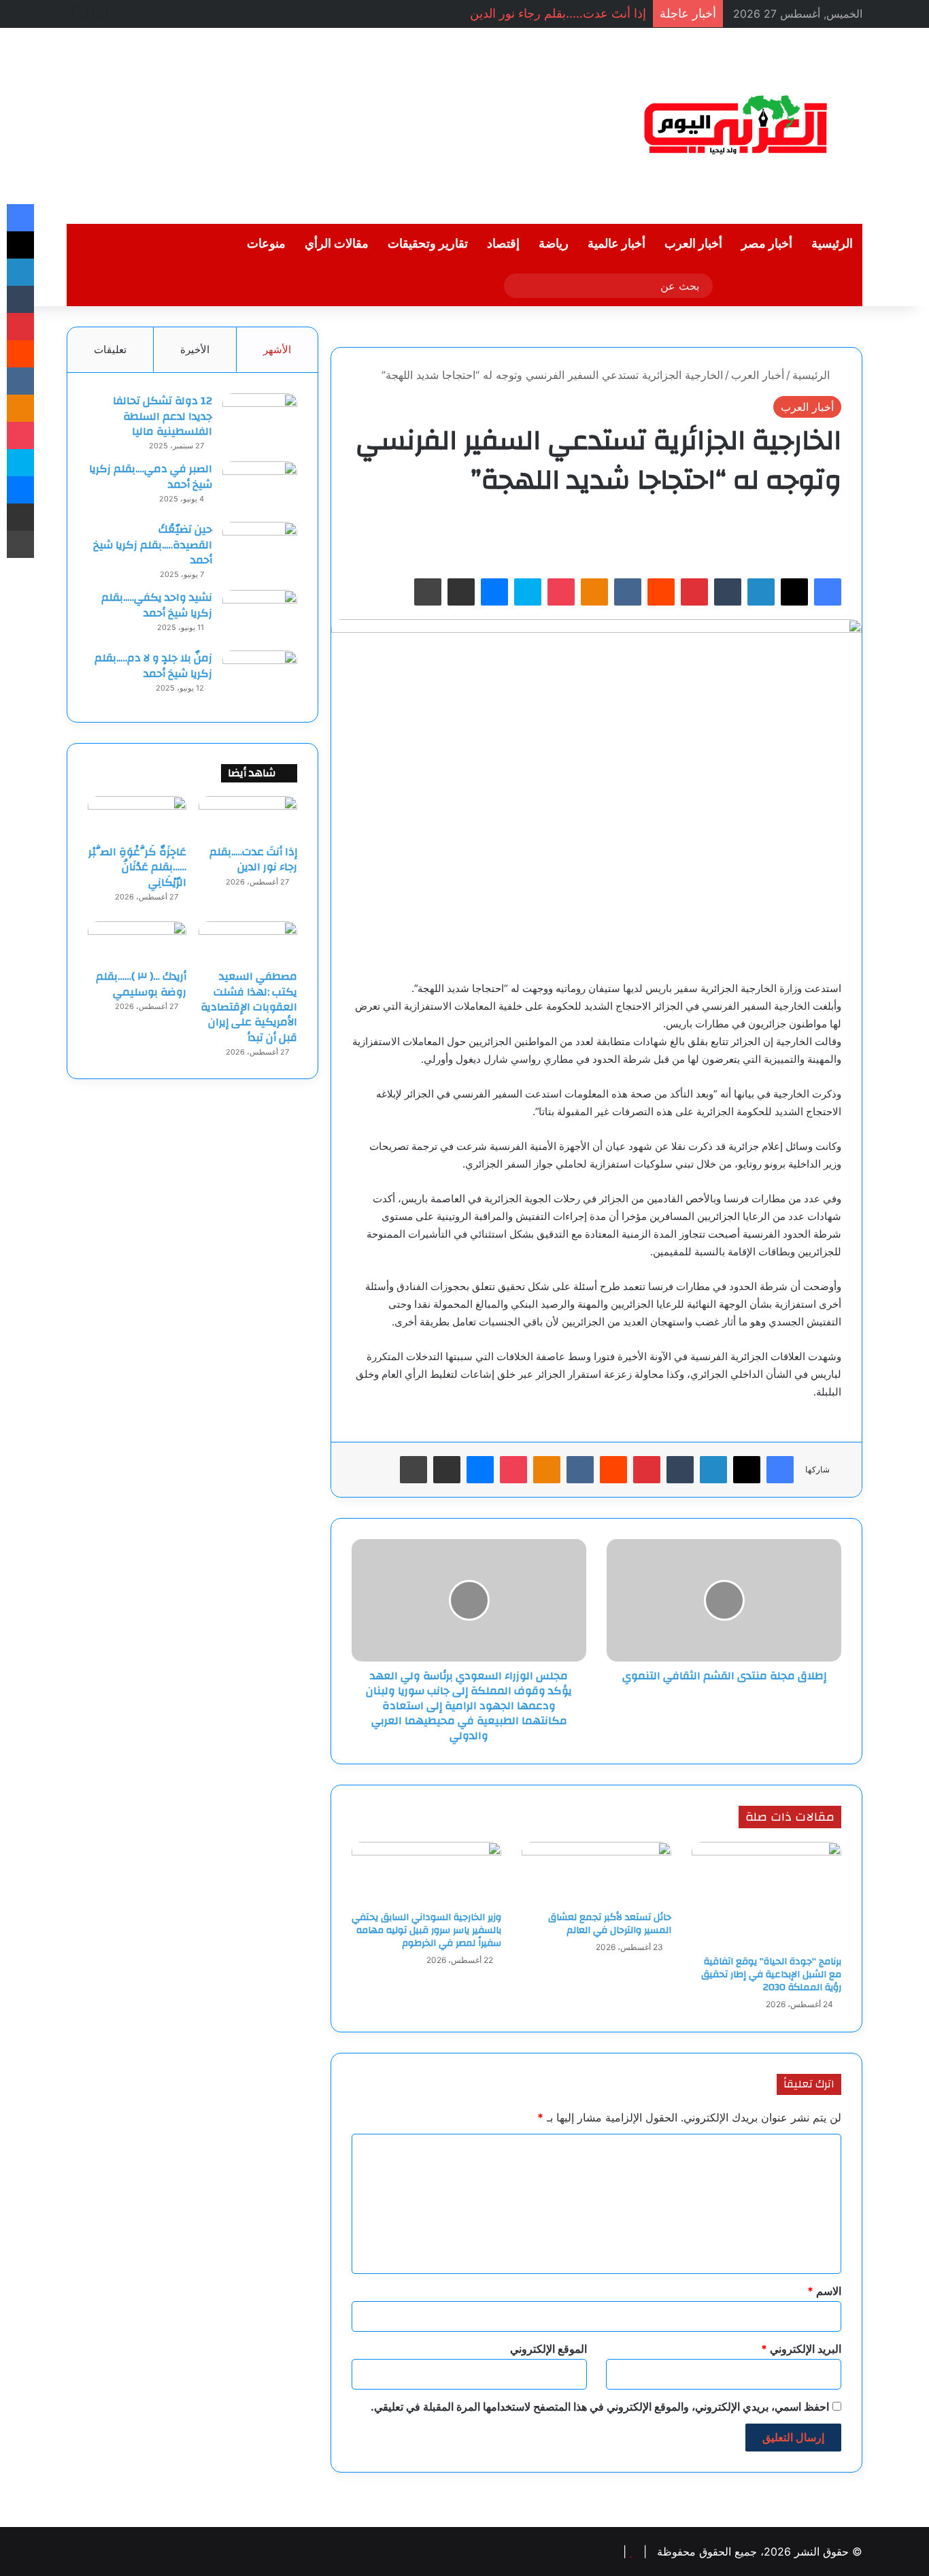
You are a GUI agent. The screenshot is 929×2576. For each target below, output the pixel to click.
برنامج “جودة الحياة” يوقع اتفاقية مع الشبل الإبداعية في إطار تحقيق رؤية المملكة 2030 (771, 1975)
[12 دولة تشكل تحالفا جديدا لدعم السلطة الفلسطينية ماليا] (260, 419)
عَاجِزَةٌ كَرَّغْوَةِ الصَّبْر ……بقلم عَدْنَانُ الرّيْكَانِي (137, 867)
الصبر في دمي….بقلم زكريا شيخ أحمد (151, 476)
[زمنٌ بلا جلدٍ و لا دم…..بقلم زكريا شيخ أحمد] (260, 676)
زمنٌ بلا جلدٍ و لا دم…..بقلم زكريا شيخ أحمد (153, 665)
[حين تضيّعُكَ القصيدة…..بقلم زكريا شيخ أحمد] (260, 547)
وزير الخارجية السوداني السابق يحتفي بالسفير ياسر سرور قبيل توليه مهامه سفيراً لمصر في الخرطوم (426, 1930)
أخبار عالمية (616, 244)
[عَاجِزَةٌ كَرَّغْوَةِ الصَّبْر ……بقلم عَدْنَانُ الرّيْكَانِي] (137, 816)
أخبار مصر (767, 244)
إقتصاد (503, 244)
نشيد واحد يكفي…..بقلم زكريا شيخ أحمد (157, 605)
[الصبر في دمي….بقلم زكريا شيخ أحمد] (260, 487)
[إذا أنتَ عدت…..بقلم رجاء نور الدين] (248, 816)
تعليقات (110, 349)
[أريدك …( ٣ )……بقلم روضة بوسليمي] (137, 942)
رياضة (554, 244)
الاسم (824, 2291)
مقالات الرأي (337, 244)
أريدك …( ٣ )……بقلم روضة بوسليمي (141, 984)
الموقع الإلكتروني (548, 2349)
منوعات (266, 244)
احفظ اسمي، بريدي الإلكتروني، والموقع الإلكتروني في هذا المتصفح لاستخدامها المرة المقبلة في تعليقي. (600, 2407)
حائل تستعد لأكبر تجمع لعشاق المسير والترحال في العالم (610, 1924)
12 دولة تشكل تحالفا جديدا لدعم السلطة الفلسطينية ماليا (163, 416)
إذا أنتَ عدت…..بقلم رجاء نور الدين (558, 13)
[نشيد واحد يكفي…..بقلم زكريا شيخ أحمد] (260, 615)
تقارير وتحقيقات (428, 244)
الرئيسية (832, 244)
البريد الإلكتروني (801, 2349)
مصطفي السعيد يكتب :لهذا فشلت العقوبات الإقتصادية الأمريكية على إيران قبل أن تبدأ (249, 1007)
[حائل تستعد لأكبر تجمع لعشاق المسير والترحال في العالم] (596, 1873)
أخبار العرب (693, 244)
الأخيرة (195, 349)
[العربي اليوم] (737, 126)
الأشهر (277, 349)
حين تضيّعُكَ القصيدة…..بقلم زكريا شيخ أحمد (153, 545)
